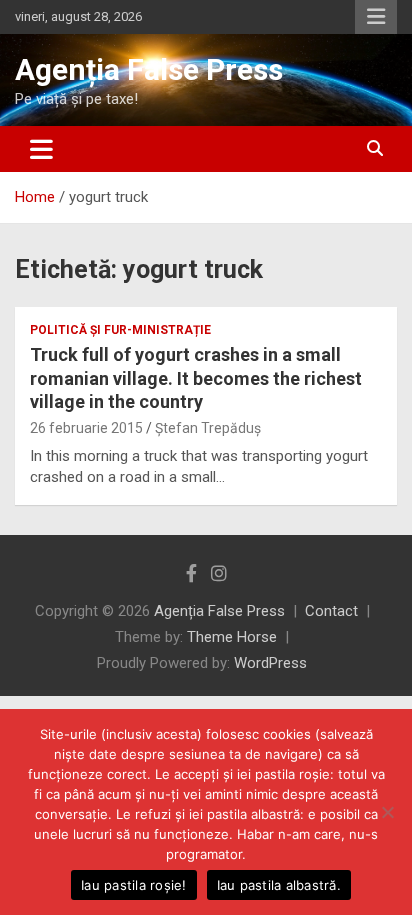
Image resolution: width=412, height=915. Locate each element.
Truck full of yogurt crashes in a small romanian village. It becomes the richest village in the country (196, 378)
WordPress (270, 663)
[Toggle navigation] (41, 149)
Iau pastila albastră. (279, 885)
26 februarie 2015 (86, 428)
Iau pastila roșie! (134, 885)
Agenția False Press (149, 69)
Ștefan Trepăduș (208, 428)
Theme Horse (232, 637)
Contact (331, 611)
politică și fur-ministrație (120, 330)
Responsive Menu (376, 17)
